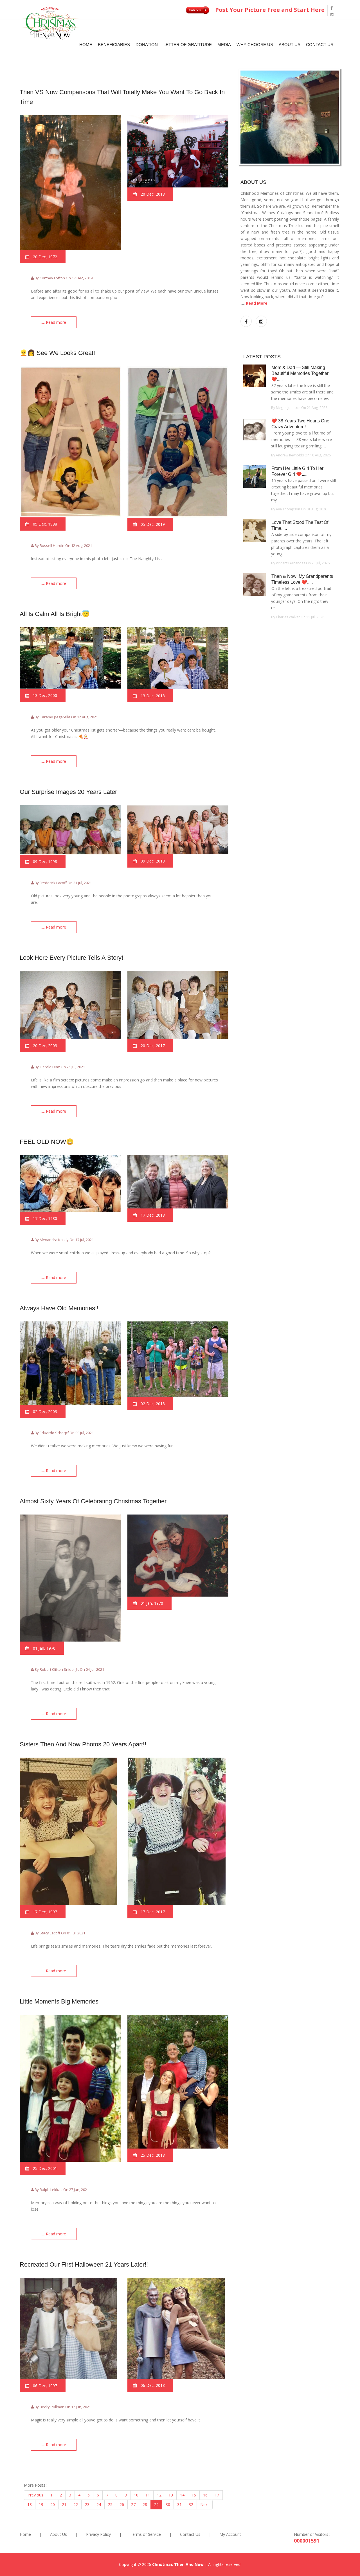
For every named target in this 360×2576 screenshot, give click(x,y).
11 (148, 2495)
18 (30, 2504)
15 (194, 2495)
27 (133, 2504)
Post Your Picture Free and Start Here (269, 10)
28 (145, 2504)
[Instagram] (332, 14)
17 (217, 2495)
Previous (35, 2495)
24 (99, 2504)
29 (156, 2504)
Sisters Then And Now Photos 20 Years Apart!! (83, 1744)
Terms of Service (145, 2534)
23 (87, 2504)
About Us (290, 45)
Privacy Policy (98, 2534)
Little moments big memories (59, 2001)
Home (86, 45)
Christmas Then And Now (178, 2564)
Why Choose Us (255, 45)
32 (191, 2504)
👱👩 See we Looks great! (57, 353)
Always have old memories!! (59, 1308)
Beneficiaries (114, 45)
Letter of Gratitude (188, 45)
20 (53, 2504)
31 (179, 2504)
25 (110, 2504)
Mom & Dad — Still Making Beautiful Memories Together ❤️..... (300, 373)
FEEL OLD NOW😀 (47, 1142)
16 (205, 2495)
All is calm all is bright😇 (55, 614)
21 (64, 2504)
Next (205, 2504)
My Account (230, 2534)
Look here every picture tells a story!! (72, 958)
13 (171, 2495)
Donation (147, 45)
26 (122, 2504)
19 (41, 2504)
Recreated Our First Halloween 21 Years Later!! (84, 2264)
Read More (257, 303)
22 (76, 2504)
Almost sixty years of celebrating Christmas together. (94, 1501)
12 (159, 2495)
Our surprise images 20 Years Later (68, 792)
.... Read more (54, 322)
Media (224, 45)
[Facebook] (332, 8)
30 (168, 2504)
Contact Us (320, 45)
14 (182, 2495)
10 (136, 2495)
